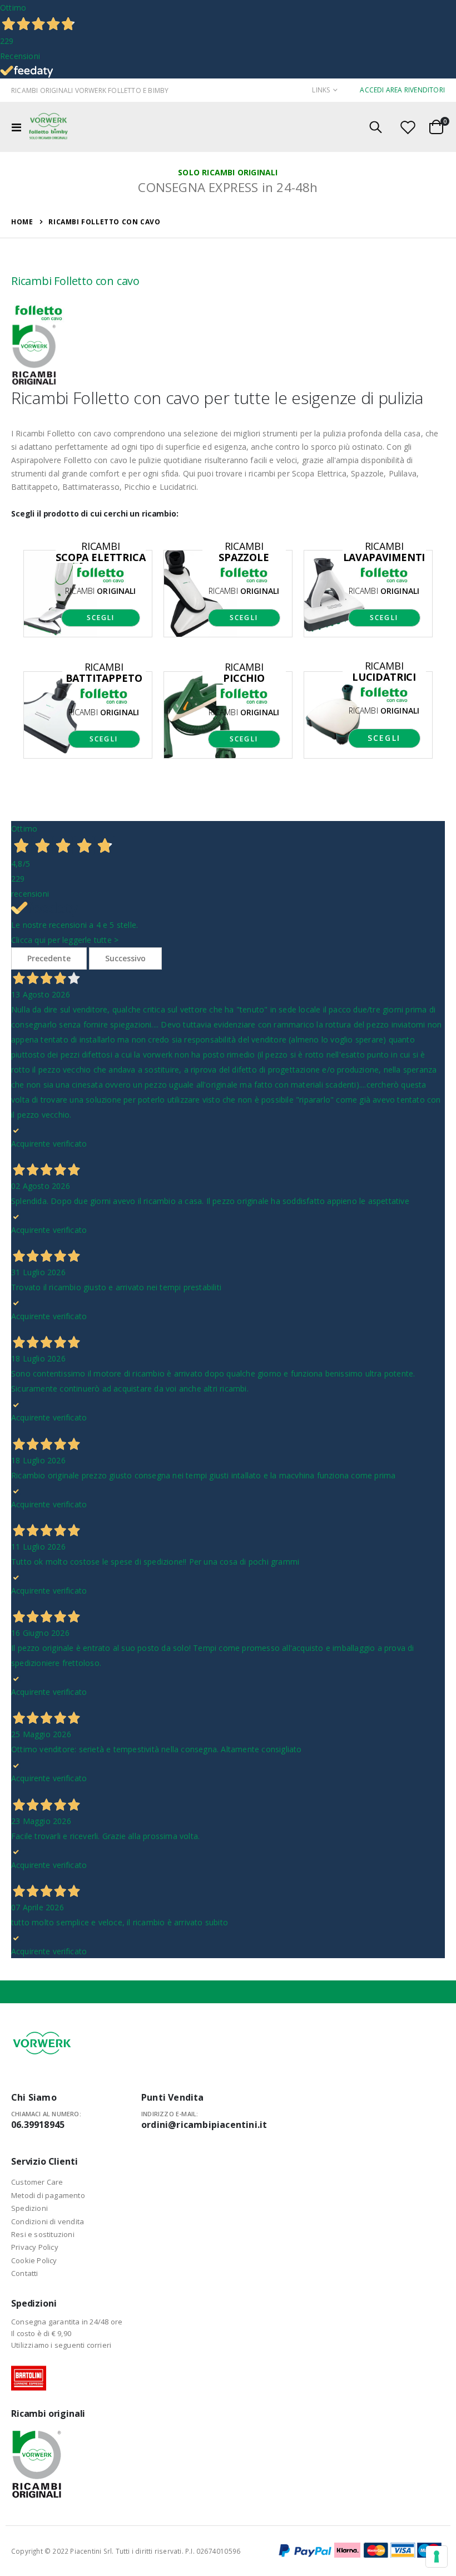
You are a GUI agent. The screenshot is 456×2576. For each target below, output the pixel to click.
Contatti (25, 2273)
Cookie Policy (34, 2260)
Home (22, 222)
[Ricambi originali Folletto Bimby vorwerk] (48, 127)
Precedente (49, 958)
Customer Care (37, 2182)
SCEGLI (101, 618)
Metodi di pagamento (48, 2195)
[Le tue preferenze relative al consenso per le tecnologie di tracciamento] (437, 2557)
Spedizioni (29, 2208)
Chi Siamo (34, 2097)
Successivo (125, 958)
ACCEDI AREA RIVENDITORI (402, 90)
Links (321, 90)
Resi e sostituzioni (43, 2234)
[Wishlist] (408, 127)
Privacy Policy (35, 2247)
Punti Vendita (173, 2097)
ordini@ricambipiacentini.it (204, 2125)
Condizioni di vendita (48, 2221)
